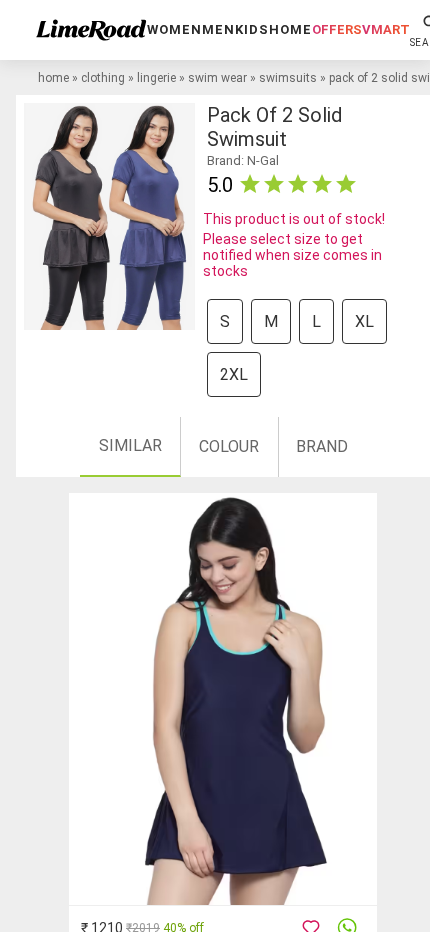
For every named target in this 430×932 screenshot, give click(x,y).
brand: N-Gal (243, 160)
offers (337, 29)
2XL (234, 374)
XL (364, 321)
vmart (386, 29)
